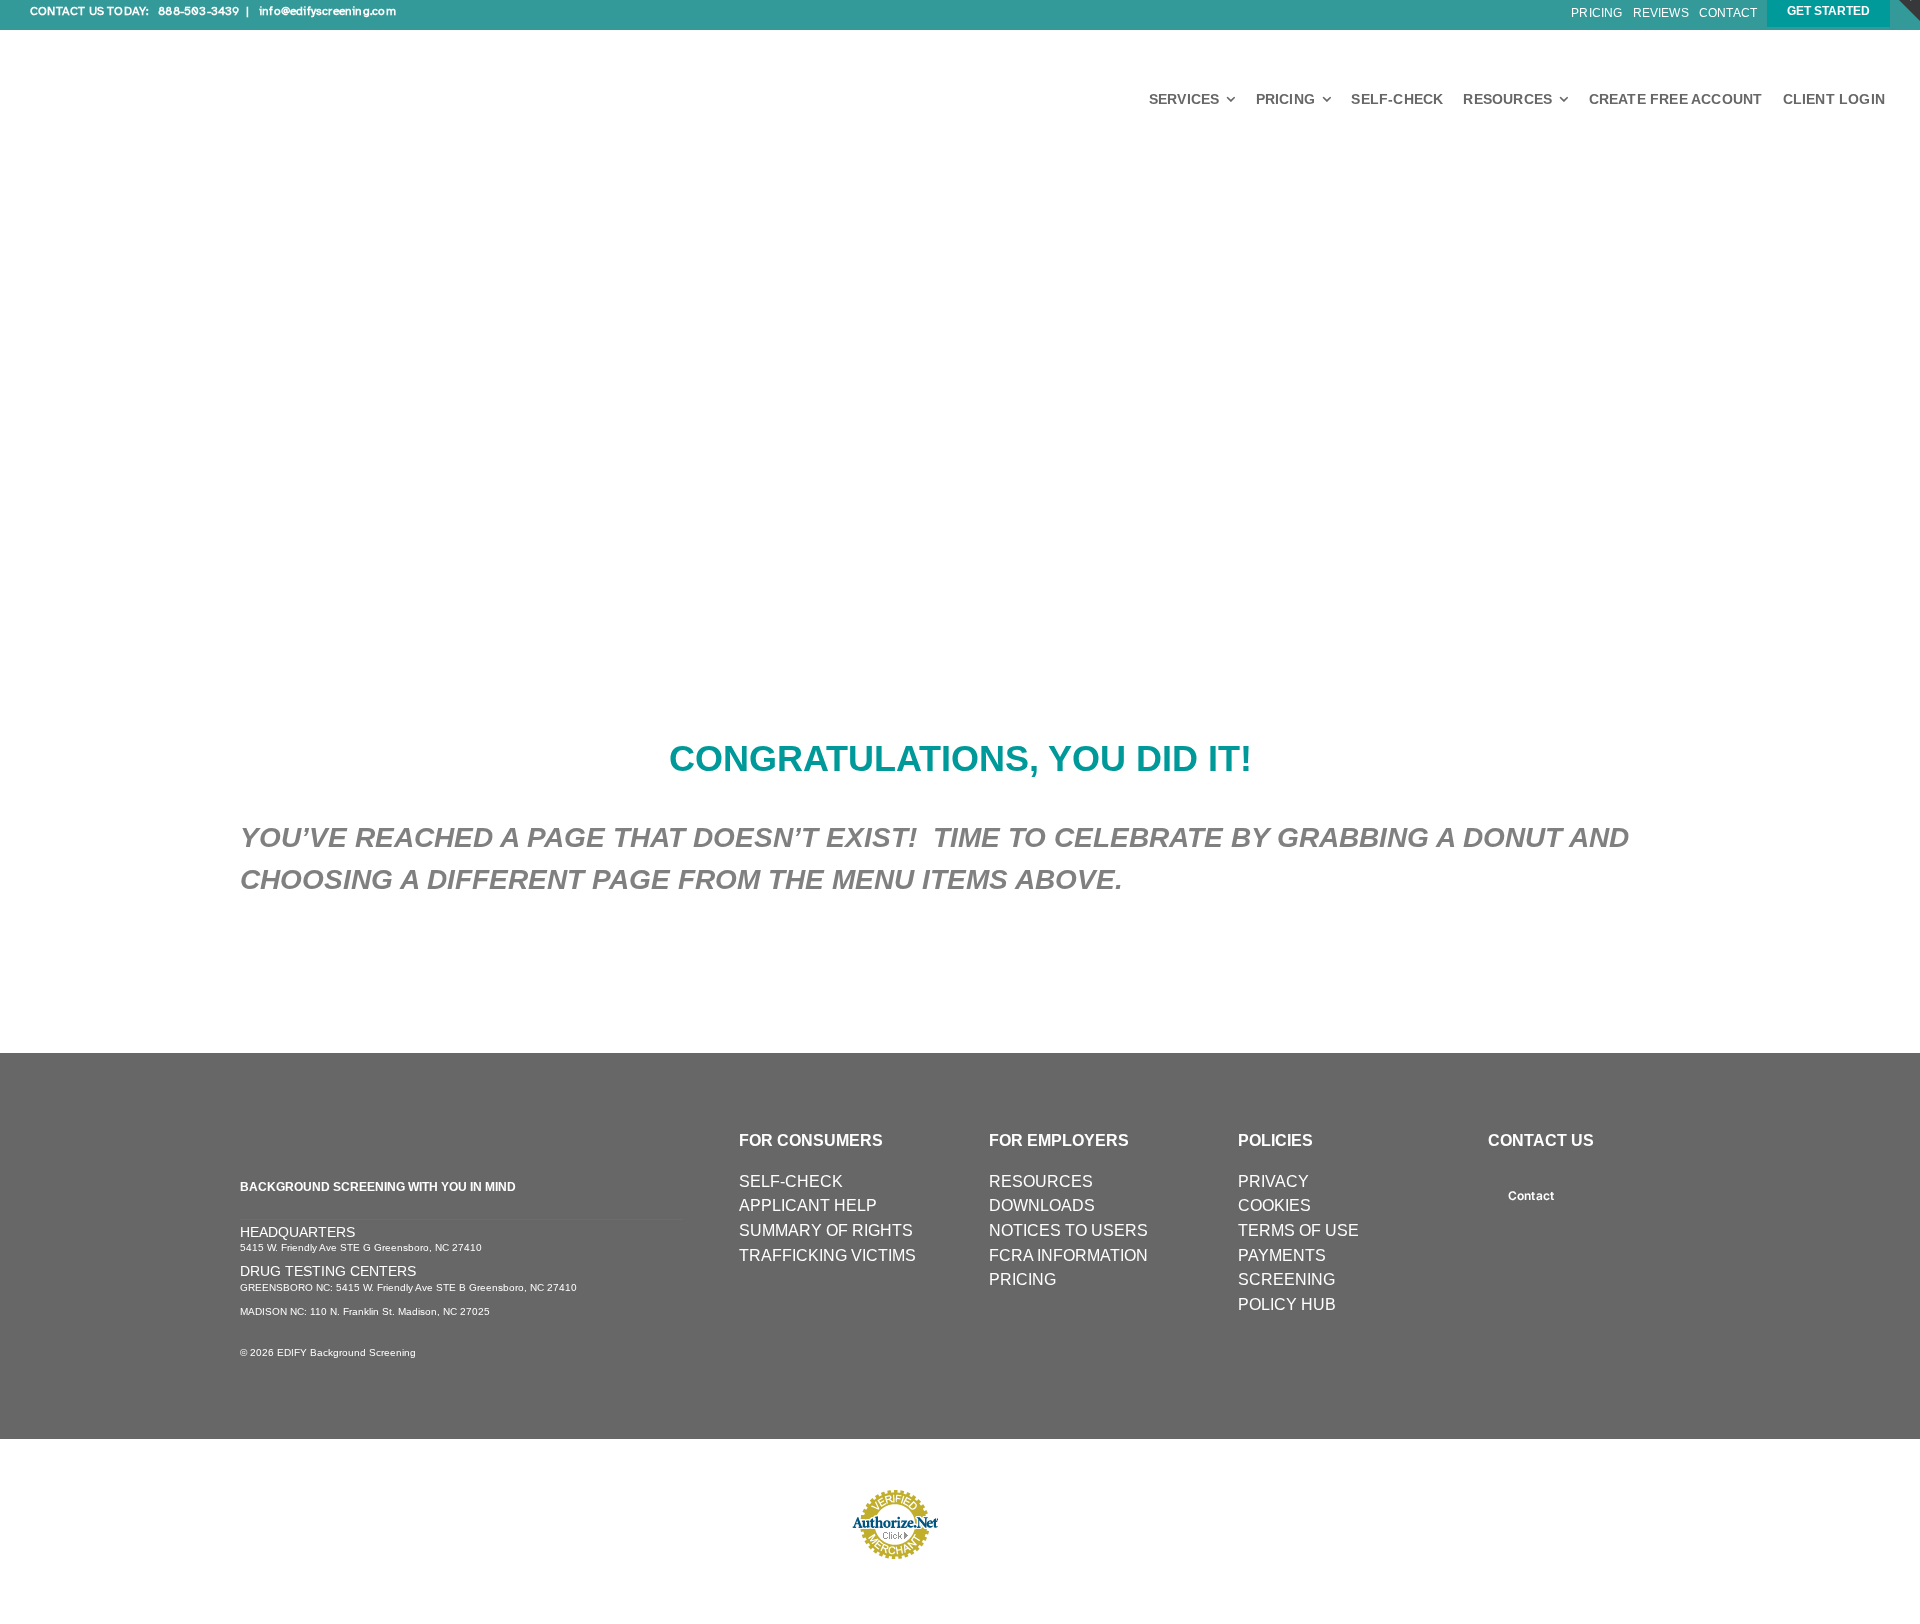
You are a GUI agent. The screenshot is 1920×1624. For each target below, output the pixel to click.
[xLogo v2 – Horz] (180, 37)
